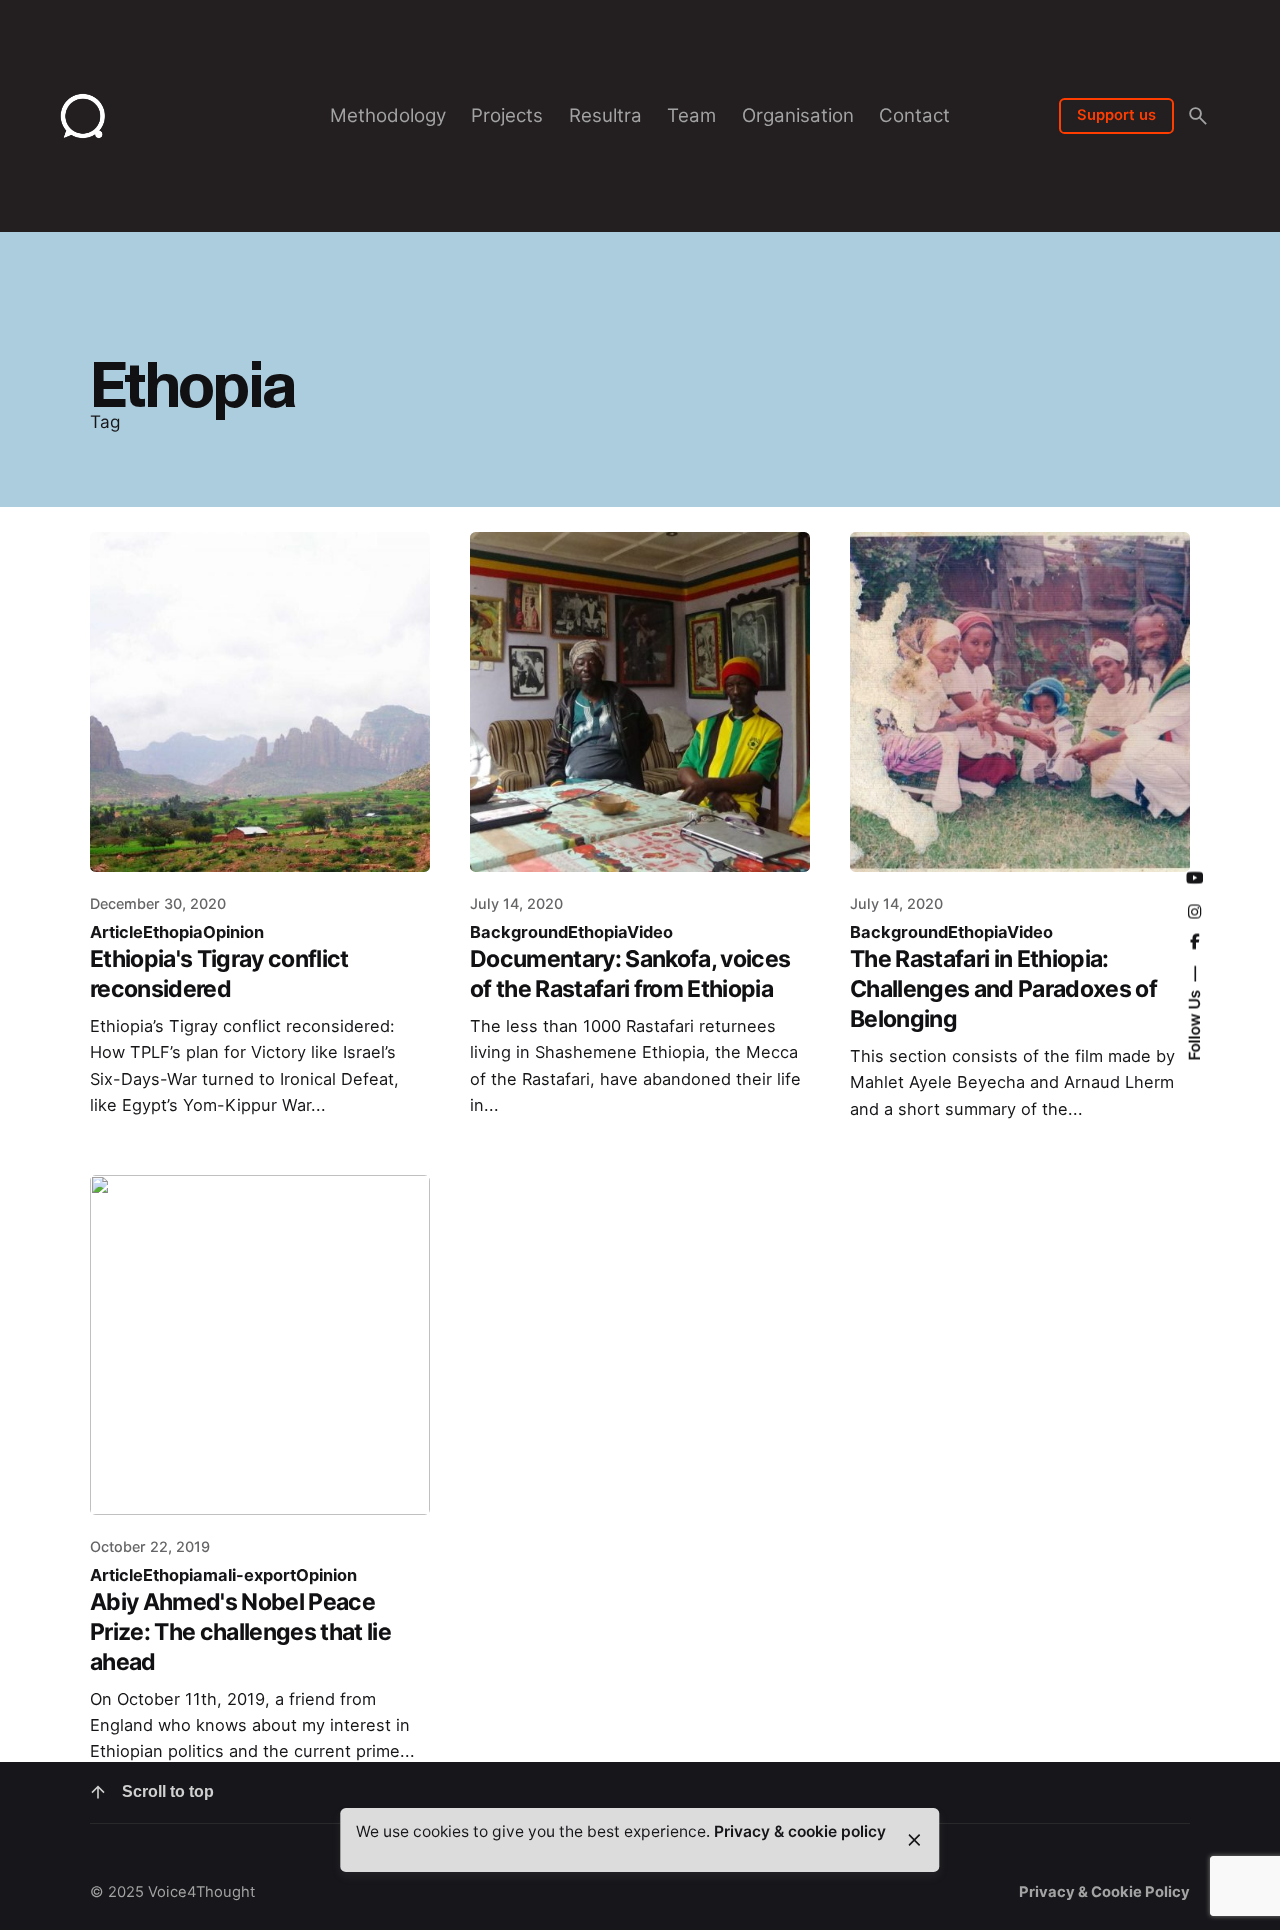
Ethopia (173, 932)
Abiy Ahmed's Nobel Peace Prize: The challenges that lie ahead (240, 1632)
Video (650, 932)
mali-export (249, 1575)
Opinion (233, 932)
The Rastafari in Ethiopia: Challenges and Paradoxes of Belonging (1003, 989)
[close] (914, 1840)
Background (519, 932)
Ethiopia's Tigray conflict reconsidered (219, 974)
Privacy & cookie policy (800, 1831)
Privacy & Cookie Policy (1104, 1892)
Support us (1116, 115)
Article (116, 932)
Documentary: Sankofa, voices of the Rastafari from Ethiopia (630, 974)
